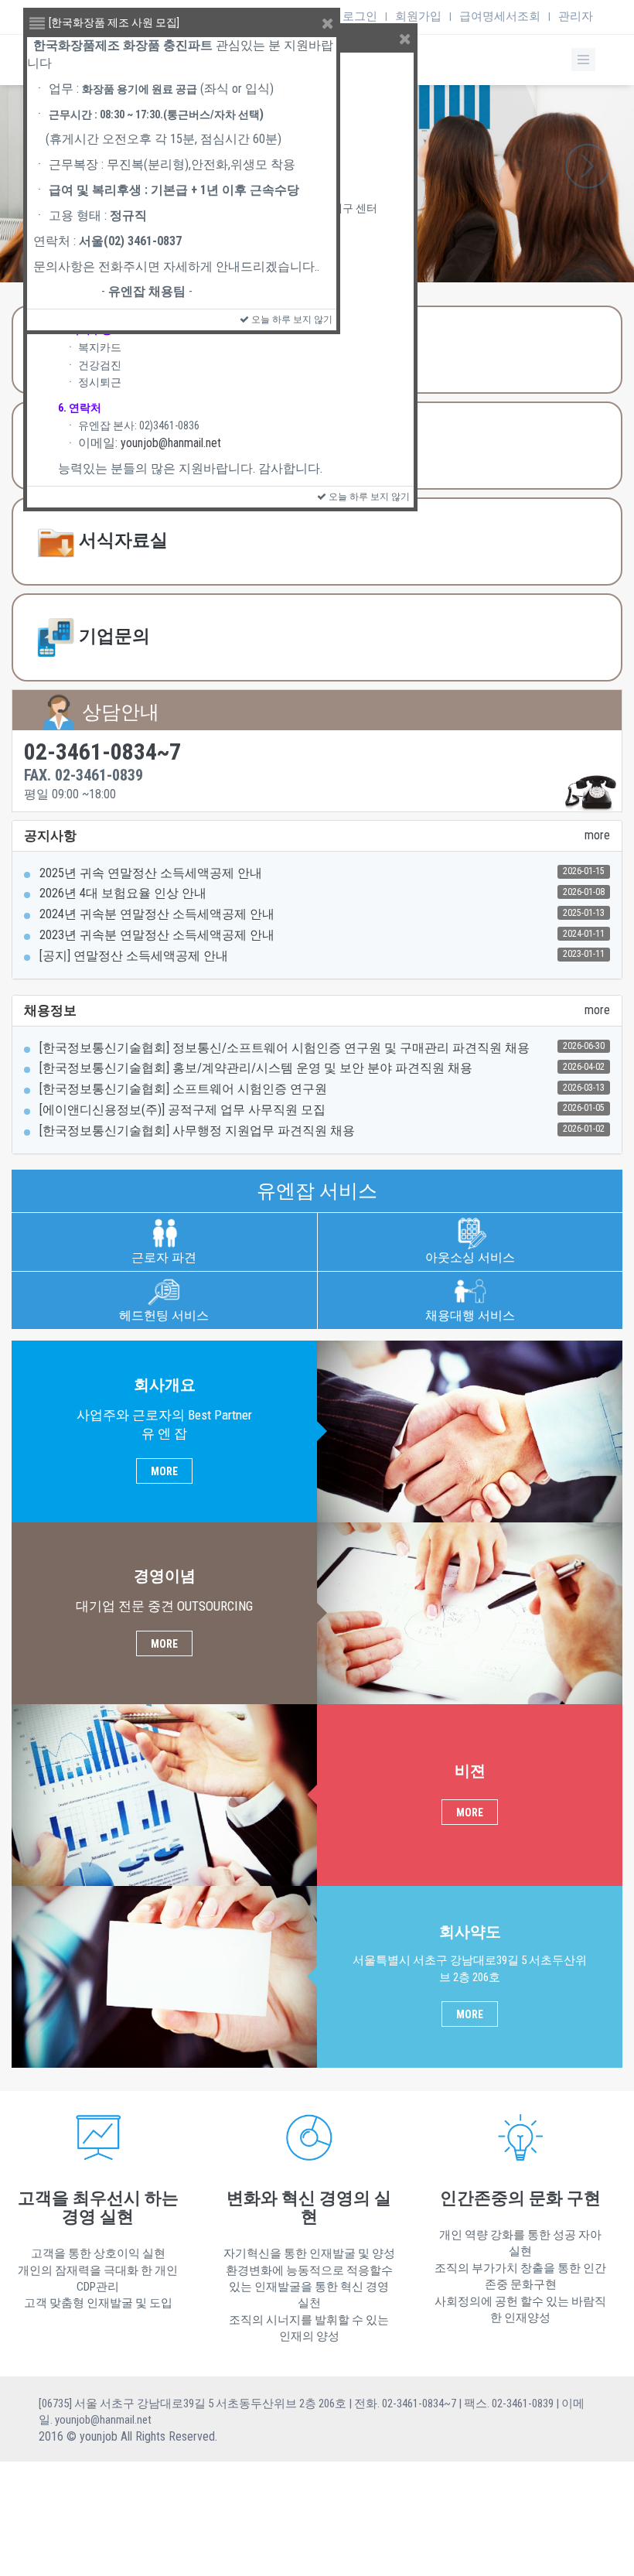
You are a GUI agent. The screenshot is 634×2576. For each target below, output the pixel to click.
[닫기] (405, 40)
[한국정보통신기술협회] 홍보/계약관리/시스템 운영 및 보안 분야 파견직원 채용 (256, 1068)
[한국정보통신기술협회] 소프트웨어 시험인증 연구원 (183, 1089)
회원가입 (418, 16)
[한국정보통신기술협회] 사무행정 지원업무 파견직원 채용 (197, 1131)
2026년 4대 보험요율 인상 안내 (123, 893)
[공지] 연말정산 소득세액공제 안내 (134, 956)
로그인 (360, 16)
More (164, 1471)
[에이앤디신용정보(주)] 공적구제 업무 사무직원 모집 (182, 1110)
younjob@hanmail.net (171, 443)
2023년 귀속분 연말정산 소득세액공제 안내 (157, 935)
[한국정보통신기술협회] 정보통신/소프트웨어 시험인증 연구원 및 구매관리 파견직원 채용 (285, 1048)
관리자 (576, 16)
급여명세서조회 (500, 16)
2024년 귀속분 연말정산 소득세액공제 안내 (157, 914)
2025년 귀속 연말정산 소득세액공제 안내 (151, 873)
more (597, 835)
